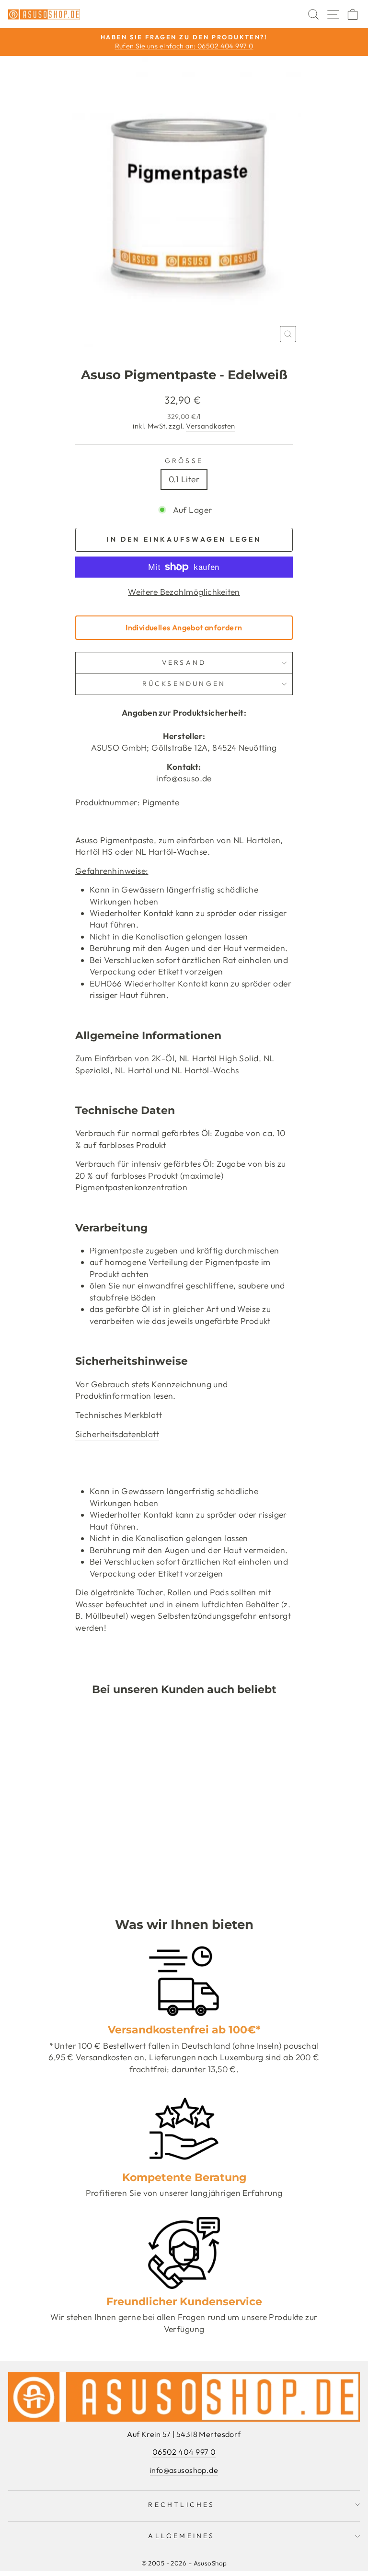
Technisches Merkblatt (119, 1415)
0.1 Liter (184, 479)
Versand (184, 662)
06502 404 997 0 (184, 2452)
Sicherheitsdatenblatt (117, 1434)
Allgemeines (181, 2536)
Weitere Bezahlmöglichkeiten (184, 592)
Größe (184, 461)
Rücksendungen (184, 684)
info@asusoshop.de (184, 2470)
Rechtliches (181, 2505)
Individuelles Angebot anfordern (184, 627)
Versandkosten (211, 426)
